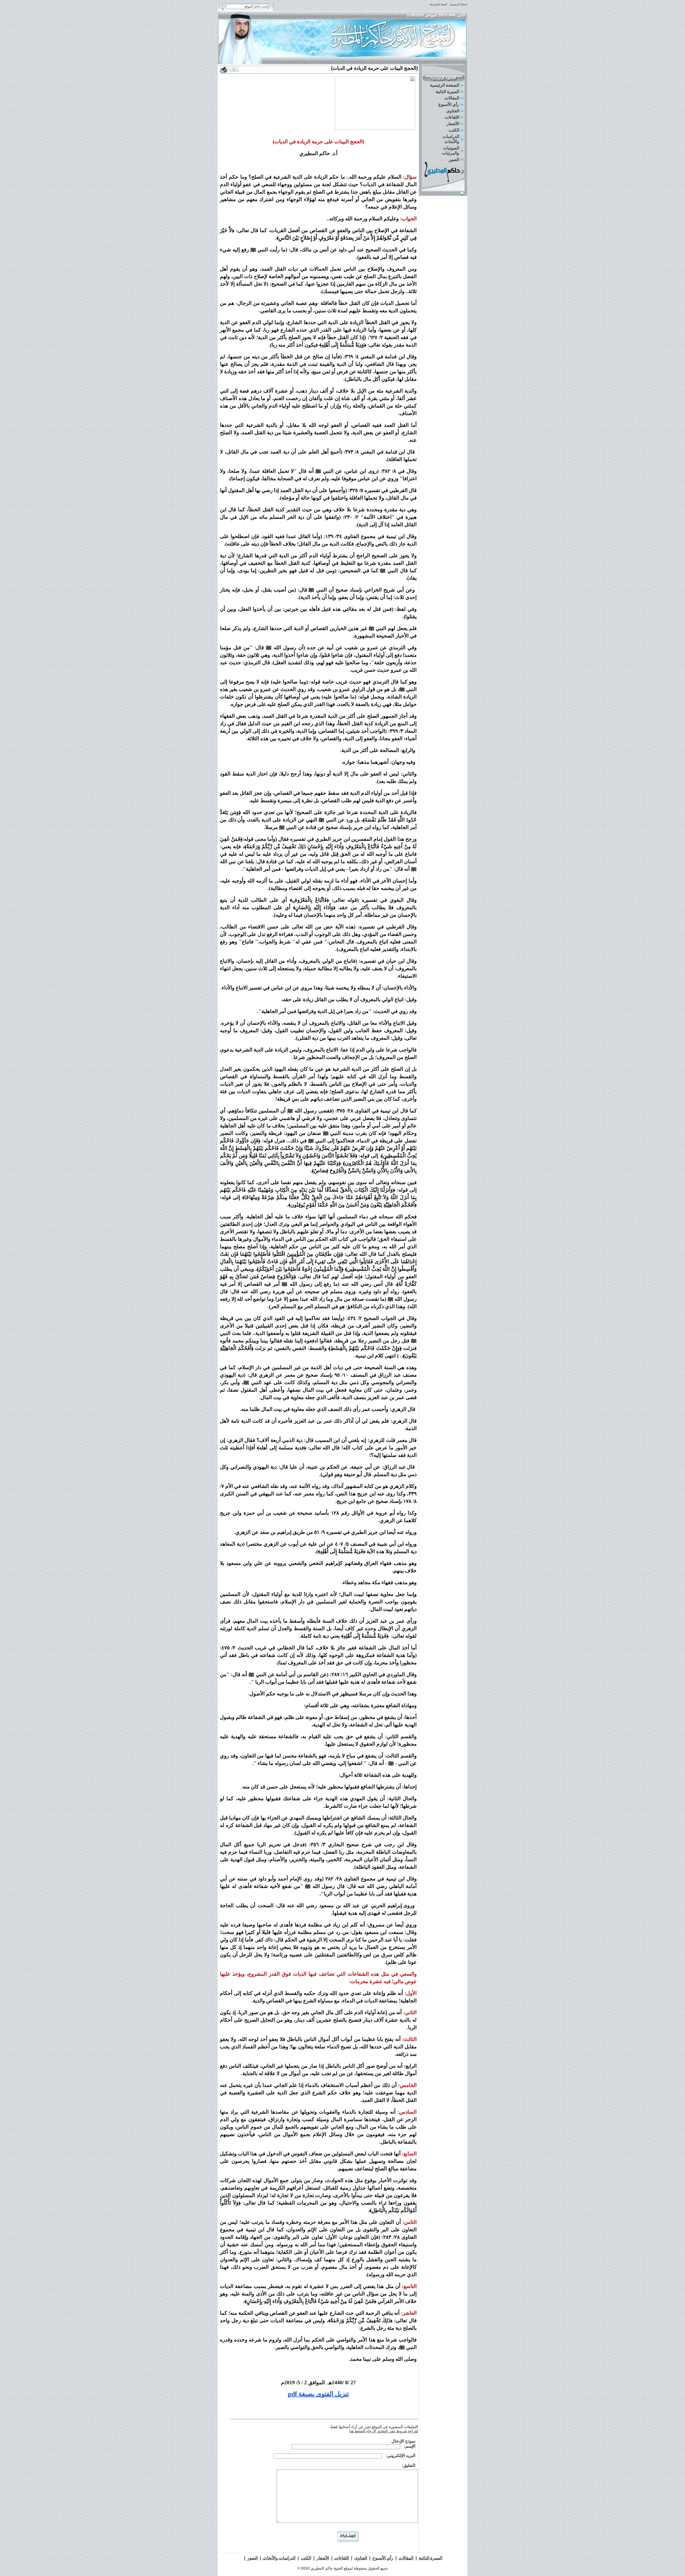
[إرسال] (234, 69)
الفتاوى (453, 111)
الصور (454, 160)
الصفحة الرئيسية (445, 85)
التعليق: (409, 2465)
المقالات (452, 98)
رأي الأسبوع (449, 104)
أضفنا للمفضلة (438, 4)
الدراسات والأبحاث (451, 139)
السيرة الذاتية (447, 92)
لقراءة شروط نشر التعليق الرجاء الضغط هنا (384, 2431)
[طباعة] (224, 70)
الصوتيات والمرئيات (451, 151)
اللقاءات (452, 117)
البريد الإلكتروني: (401, 2456)
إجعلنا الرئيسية (458, 4)
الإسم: (410, 2446)
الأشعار (453, 124)
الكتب (454, 130)
